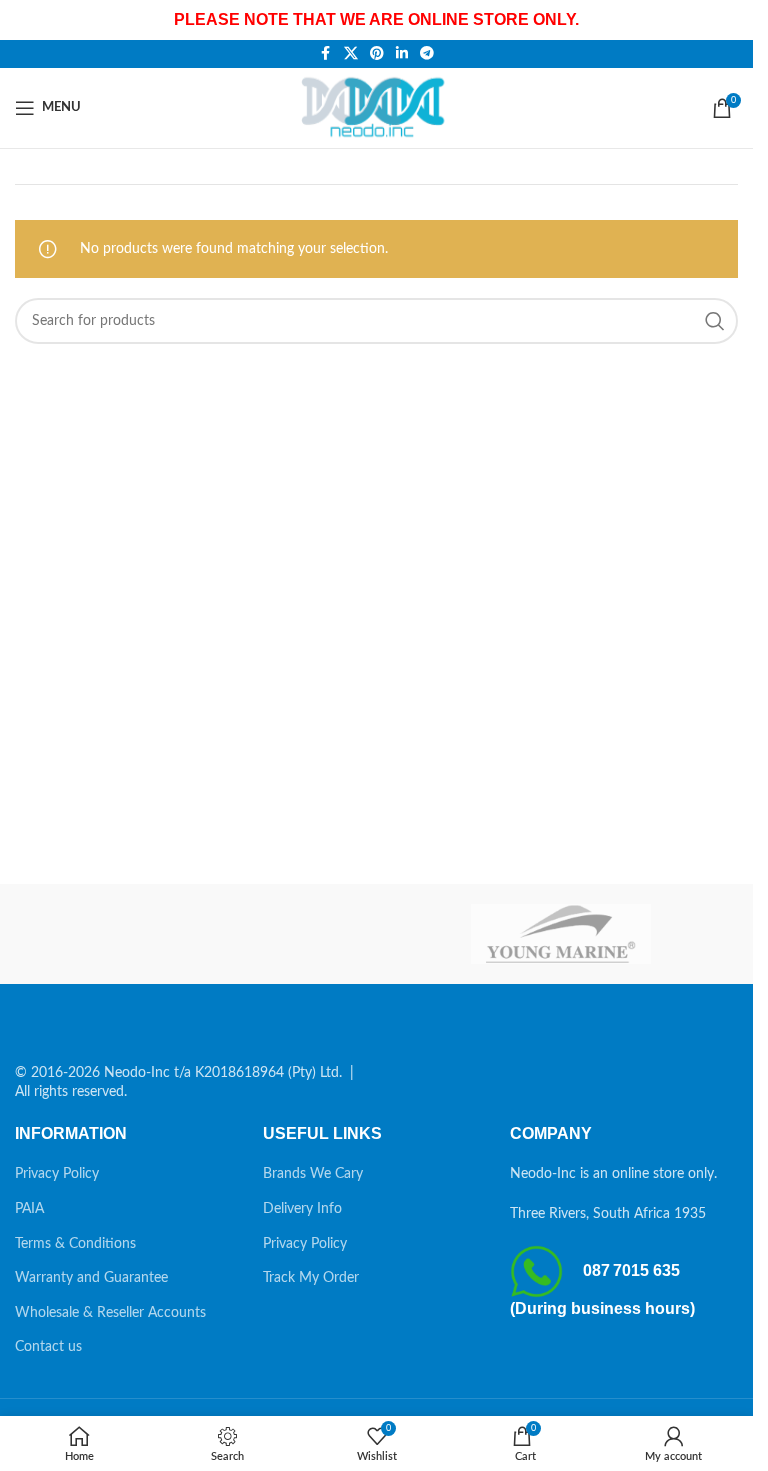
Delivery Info (302, 1209)
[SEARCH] (715, 321)
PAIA (29, 1209)
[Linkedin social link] (402, 54)
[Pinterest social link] (377, 54)
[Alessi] (192, 934)
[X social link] (351, 54)
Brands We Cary (313, 1174)
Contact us (48, 1347)
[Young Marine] (561, 934)
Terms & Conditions (75, 1244)
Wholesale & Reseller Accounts (110, 1313)
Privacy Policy (57, 1174)
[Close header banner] (728, 20)
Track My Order (311, 1278)
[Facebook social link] (326, 54)
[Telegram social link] (427, 54)
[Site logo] (376, 107)
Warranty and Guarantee (91, 1278)
